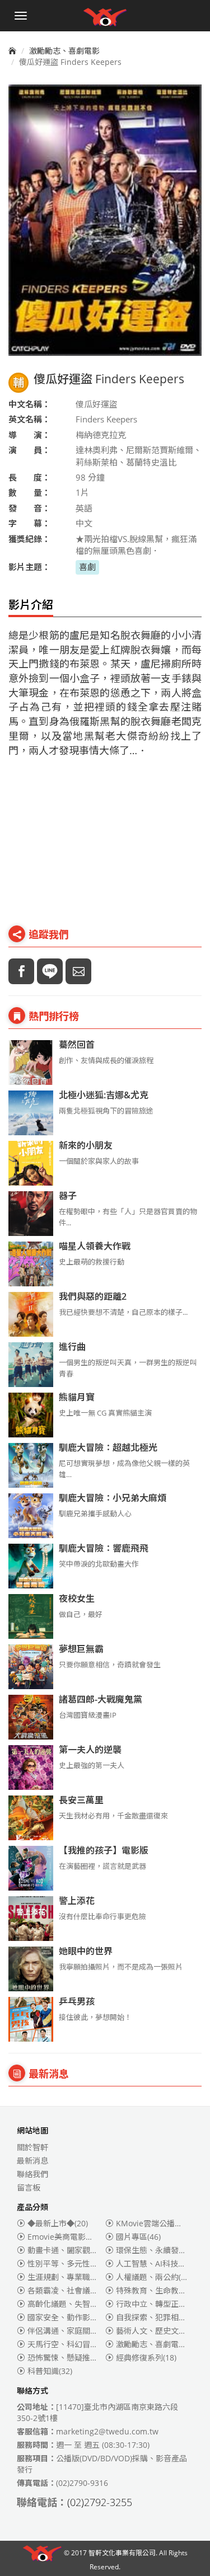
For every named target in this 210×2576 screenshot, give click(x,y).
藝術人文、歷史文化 (158, 2331)
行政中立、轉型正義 (158, 2304)
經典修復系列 (146, 2358)
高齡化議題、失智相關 (73, 2304)
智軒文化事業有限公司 (122, 2553)
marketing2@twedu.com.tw (107, 2431)
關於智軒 (32, 2147)
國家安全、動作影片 (72, 2317)
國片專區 (138, 2237)
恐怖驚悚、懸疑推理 (72, 2358)
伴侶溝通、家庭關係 (72, 2331)
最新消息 (32, 2161)
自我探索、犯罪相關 (158, 2317)
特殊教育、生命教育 (158, 2290)
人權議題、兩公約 (154, 2277)
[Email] (78, 971)
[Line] (50, 971)
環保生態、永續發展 (158, 2250)
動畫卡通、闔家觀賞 (69, 2250)
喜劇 (87, 567)
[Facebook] (21, 971)
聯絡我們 (32, 2174)
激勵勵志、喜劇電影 (64, 51)
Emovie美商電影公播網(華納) (87, 2237)
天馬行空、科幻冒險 (69, 2344)
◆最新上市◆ (58, 2223)
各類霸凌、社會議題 (69, 2290)
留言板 (29, 2187)
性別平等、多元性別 (69, 2264)
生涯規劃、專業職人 (69, 2277)
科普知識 (50, 2371)
